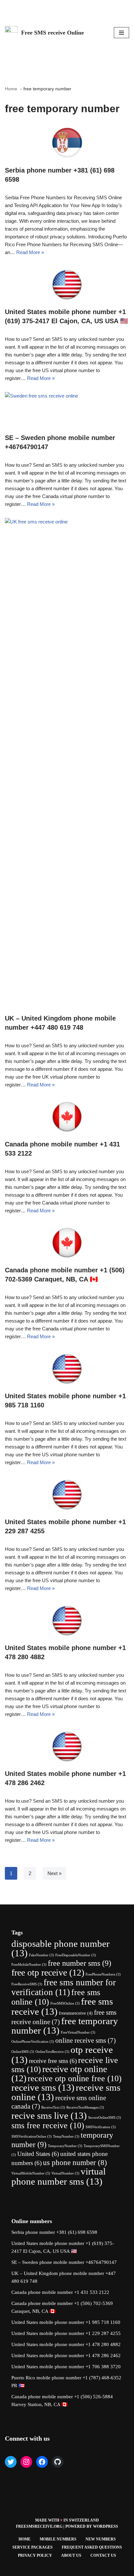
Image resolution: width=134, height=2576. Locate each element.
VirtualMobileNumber (31, 2173)
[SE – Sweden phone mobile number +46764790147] (67, 409)
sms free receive (48, 2125)
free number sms (80, 1963)
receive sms (43, 2087)
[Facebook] (42, 2462)
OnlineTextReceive (52, 2052)
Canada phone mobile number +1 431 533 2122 (60, 2292)
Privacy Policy (35, 2555)
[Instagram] (26, 2462)
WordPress (106, 2526)
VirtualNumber (65, 2173)
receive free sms (53, 2061)
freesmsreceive (76, 2013)
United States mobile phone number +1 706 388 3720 (66, 2367)
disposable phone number (60, 1948)
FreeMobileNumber (29, 1965)
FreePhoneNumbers (103, 1974)
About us (71, 2555)
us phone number (75, 2163)
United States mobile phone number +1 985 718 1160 (66, 2322)
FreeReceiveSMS (27, 1984)
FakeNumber (41, 1955)
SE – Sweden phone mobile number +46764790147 (64, 2262)
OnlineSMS (23, 2052)
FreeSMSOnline (65, 2003)
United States (38, 2154)
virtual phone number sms (59, 2176)
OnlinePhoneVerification (33, 2042)
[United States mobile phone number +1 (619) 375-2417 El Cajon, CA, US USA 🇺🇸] (67, 283)
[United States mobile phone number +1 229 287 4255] (67, 1493)
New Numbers (101, 2539)
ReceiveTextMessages (85, 2107)
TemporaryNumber (65, 2146)
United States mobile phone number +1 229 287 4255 (66, 2333)
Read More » (30, 252)
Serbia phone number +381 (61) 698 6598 (54, 2232)
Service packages (33, 2547)
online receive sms (86, 2040)
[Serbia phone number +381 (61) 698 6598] (67, 142)
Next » (54, 1873)
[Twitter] (11, 2462)
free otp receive (48, 1972)
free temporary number (65, 2026)
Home (25, 2539)
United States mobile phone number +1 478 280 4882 (66, 2344)
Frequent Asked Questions (92, 2547)
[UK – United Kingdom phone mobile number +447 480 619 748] (67, 763)
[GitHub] (58, 2462)
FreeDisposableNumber (76, 1955)
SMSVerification (101, 2127)
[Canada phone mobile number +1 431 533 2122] (67, 1116)
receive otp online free (75, 2078)
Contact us (103, 2555)
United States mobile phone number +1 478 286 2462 (66, 2356)
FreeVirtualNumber (78, 2032)
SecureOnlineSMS (105, 2118)
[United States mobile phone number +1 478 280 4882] (67, 1619)
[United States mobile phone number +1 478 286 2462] (67, 1745)
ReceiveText (53, 2107)
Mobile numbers (58, 2539)
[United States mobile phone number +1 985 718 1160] (67, 1368)
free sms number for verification (64, 1987)
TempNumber (66, 2137)
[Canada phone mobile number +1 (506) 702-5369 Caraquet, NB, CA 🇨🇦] (67, 1242)
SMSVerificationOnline (32, 2137)
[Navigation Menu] (121, 33)
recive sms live (49, 2115)
